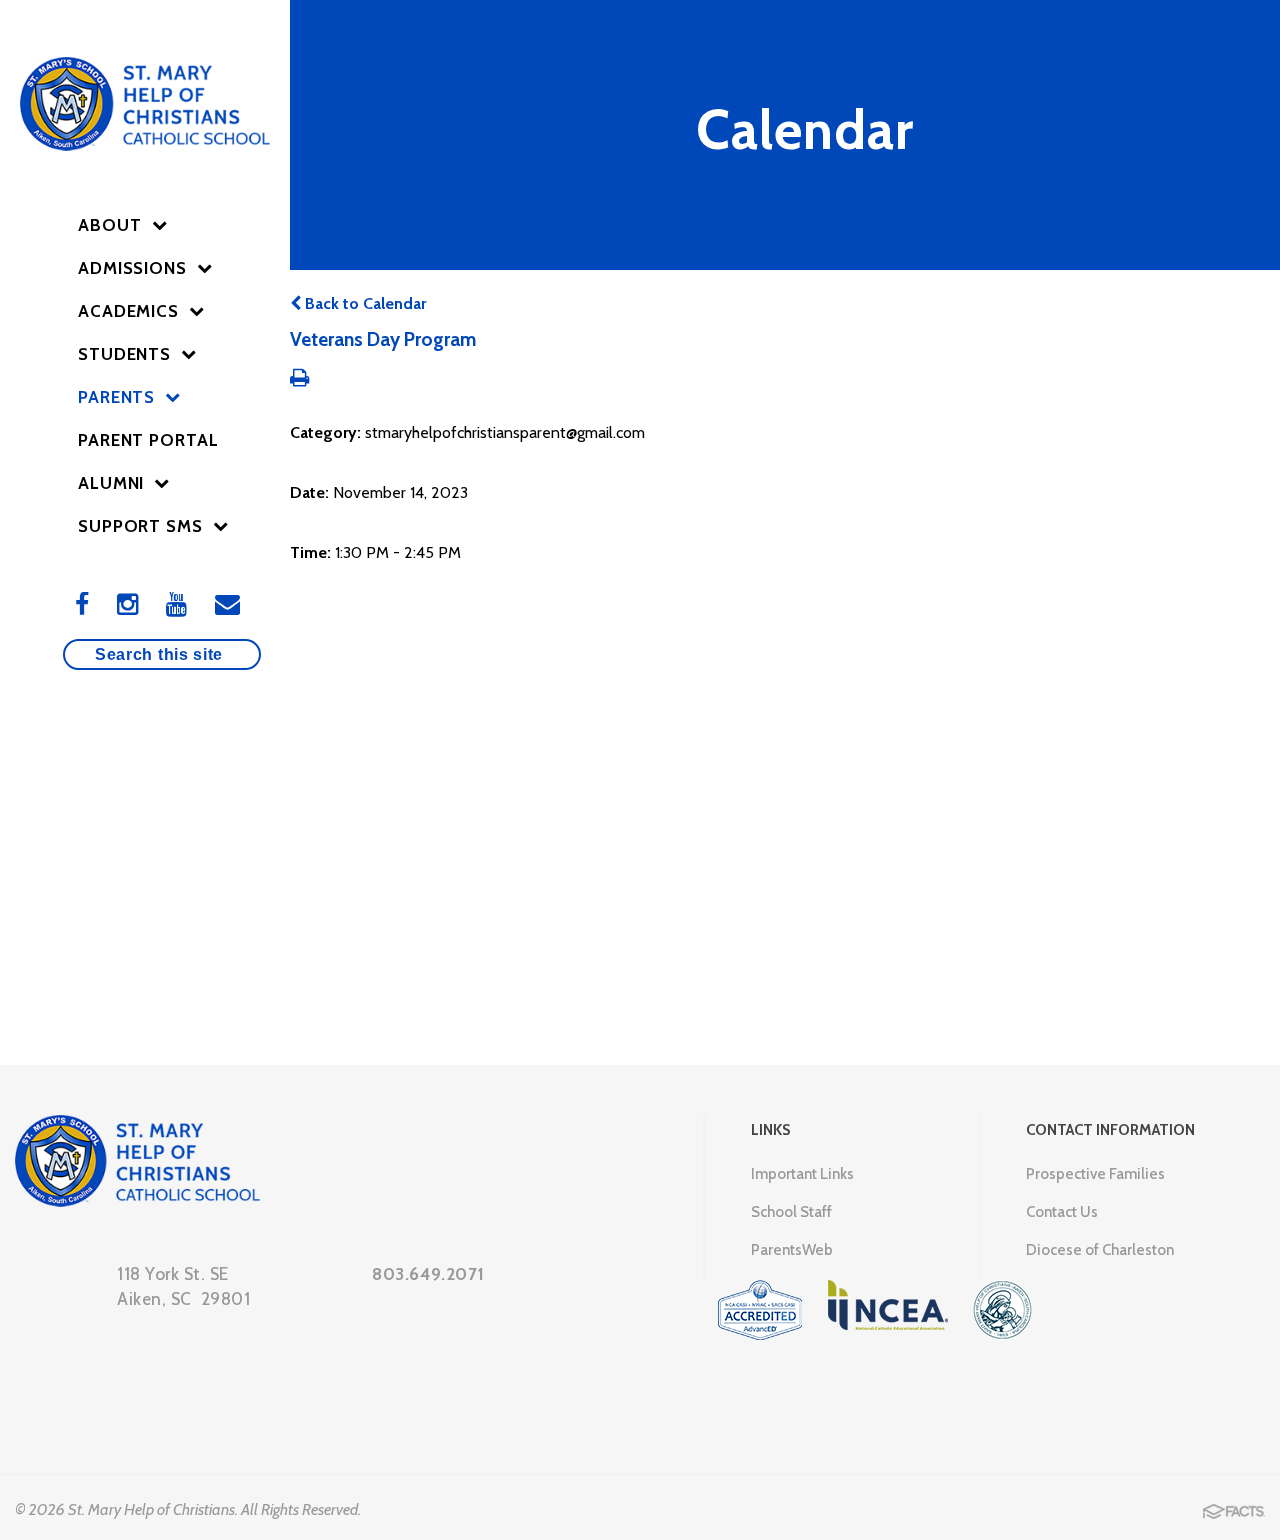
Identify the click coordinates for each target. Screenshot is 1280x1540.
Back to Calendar (363, 303)
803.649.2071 (428, 1274)
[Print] (299, 379)
